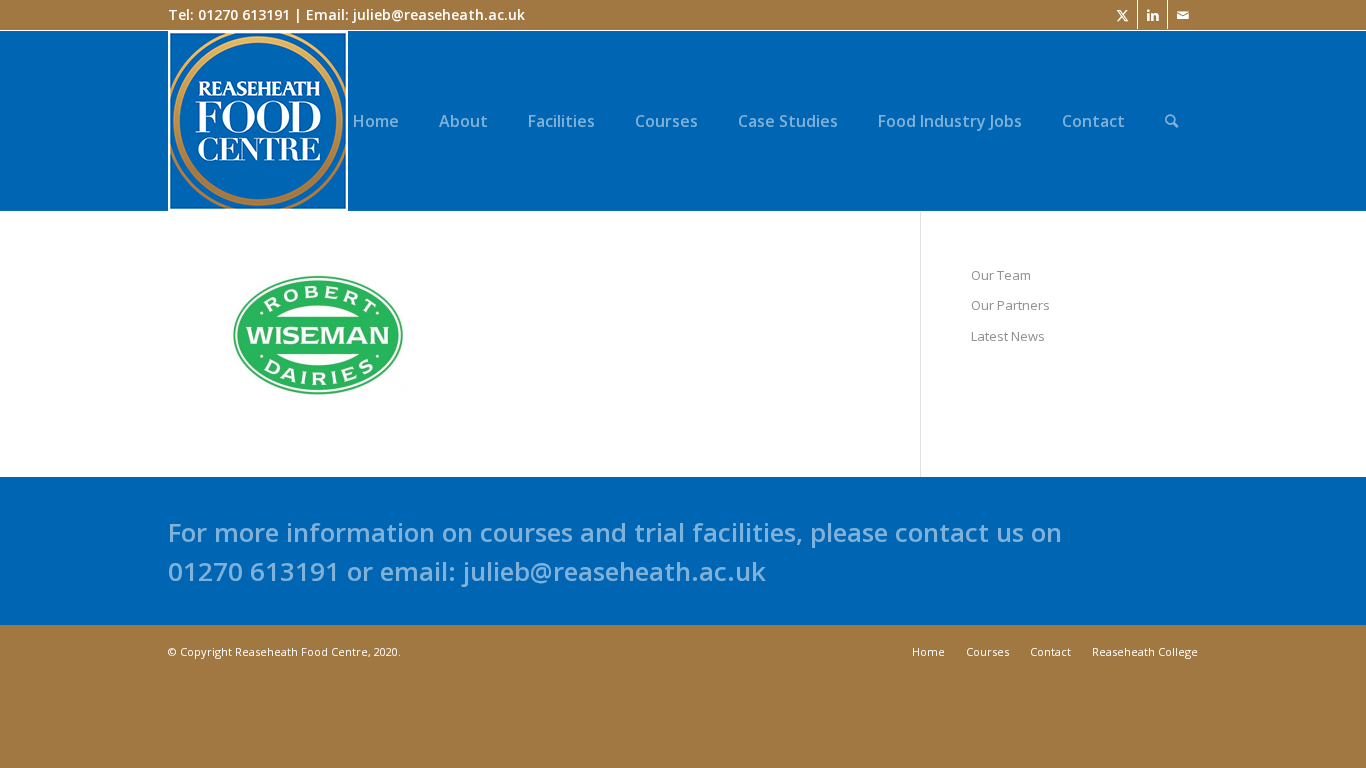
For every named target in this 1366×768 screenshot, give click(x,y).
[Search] (1171, 121)
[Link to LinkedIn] (1152, 15)
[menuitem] (376, 121)
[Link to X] (1122, 15)
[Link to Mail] (1183, 15)
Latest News (1008, 336)
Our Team (1001, 275)
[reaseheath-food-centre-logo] (258, 121)
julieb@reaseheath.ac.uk (439, 14)
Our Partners (1010, 305)
